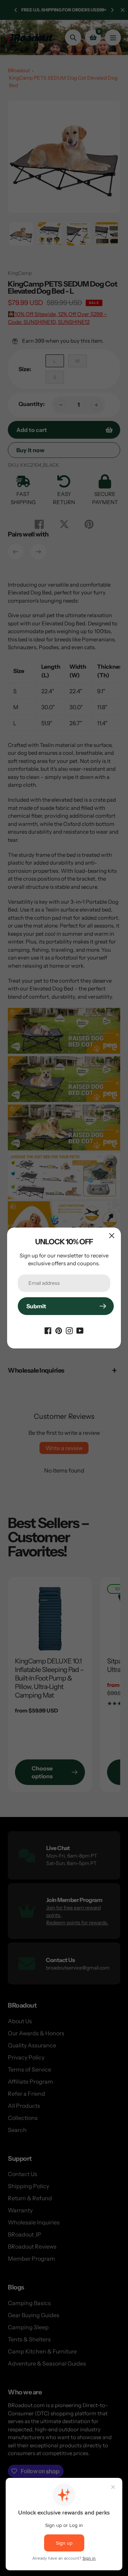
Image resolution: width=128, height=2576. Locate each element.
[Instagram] (69, 1330)
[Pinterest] (59, 1330)
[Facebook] (48, 1330)
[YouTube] (80, 1330)
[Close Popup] (112, 1236)
